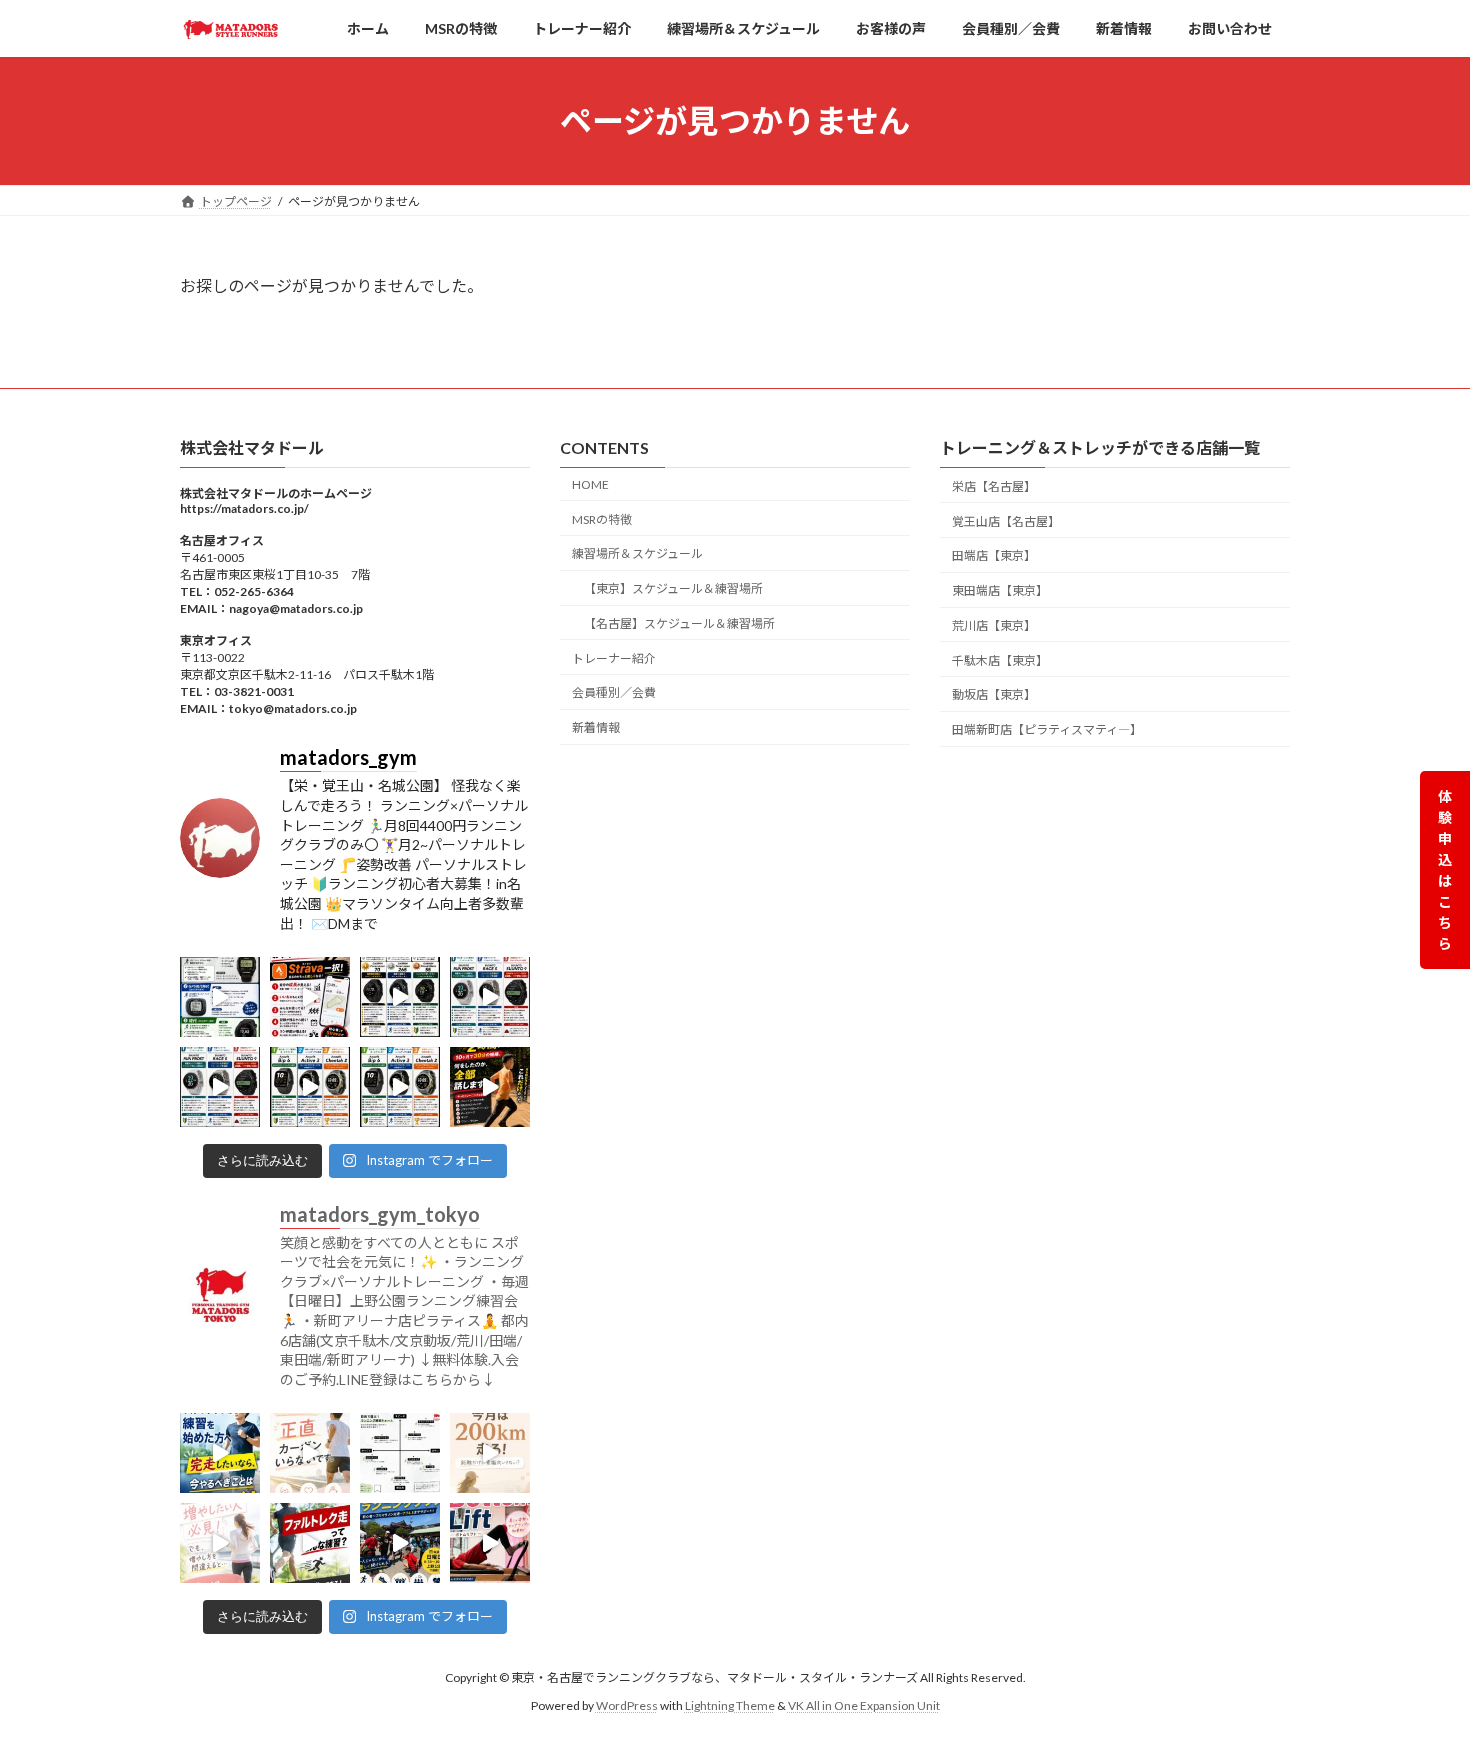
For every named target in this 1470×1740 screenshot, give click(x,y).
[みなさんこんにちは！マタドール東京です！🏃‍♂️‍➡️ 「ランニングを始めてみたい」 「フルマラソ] (400, 1543)
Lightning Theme (730, 1705)
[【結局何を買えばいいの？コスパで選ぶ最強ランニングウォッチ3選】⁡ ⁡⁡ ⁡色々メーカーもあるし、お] (400, 997)
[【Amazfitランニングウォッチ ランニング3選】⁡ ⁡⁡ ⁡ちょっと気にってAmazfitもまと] (310, 1087)
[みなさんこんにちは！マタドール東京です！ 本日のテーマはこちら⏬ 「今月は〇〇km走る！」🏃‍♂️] (490, 1453)
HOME (590, 483)
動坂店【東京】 (994, 694)
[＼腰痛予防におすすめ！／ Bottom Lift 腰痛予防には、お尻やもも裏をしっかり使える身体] (490, 1543)
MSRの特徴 (602, 518)
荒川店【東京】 (994, 624)
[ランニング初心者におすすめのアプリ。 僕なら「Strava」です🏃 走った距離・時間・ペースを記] (310, 997)
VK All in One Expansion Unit (864, 1705)
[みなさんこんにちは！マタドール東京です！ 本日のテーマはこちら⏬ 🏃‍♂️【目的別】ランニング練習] (400, 1453)
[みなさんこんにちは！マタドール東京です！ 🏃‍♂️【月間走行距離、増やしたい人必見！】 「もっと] (220, 1543)
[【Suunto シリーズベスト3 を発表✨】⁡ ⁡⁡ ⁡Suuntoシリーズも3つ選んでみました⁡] (490, 997)
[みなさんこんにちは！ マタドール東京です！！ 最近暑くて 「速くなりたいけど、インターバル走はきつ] (310, 1543)
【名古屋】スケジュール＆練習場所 (679, 622)
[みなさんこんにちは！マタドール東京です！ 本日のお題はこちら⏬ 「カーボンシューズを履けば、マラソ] (310, 1453)
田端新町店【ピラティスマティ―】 (1047, 729)
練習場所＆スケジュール (637, 553)
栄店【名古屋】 (994, 485)
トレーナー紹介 (614, 657)
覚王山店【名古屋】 (1006, 520)
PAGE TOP (1417, 1669)
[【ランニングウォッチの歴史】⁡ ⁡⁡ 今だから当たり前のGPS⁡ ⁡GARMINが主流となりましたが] (220, 997)
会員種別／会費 (614, 692)
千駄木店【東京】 (1000, 659)
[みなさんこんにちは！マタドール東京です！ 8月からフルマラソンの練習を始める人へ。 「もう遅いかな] (220, 1453)
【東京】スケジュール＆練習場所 (673, 588)
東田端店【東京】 (1000, 590)
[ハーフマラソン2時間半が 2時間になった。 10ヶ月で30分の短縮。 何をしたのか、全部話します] (490, 1087)
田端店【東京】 (994, 555)
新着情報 (596, 727)
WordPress (627, 1705)
